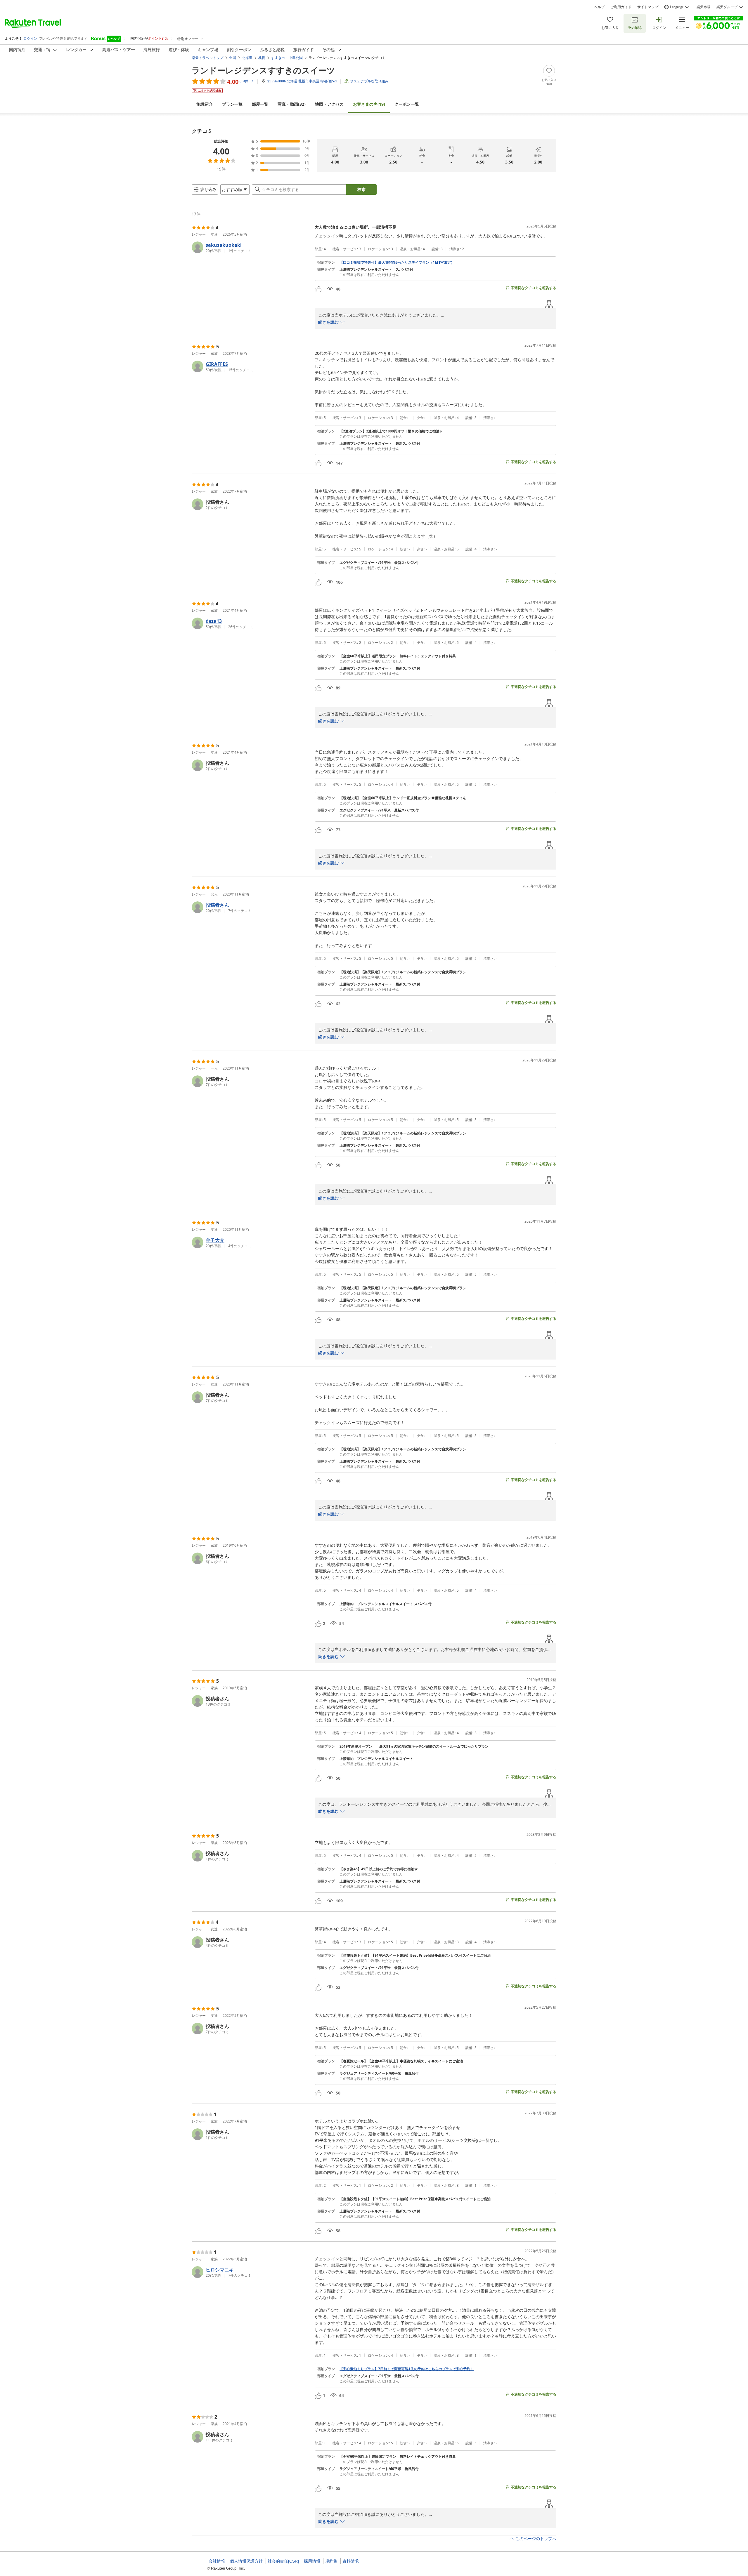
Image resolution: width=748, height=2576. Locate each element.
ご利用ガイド (621, 7)
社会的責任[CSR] (283, 2561)
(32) (292, 104)
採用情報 (312, 2561)
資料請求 (351, 2561)
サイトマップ (648, 7)
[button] (251, 247)
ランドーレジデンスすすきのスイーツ (263, 70)
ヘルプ (599, 7)
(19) (369, 104)
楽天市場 (704, 7)
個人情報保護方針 (246, 2561)
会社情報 (217, 2561)
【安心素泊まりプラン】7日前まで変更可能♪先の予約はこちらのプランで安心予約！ (407, 2369)
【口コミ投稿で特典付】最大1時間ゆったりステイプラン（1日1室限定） (397, 263)
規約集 (331, 2561)
